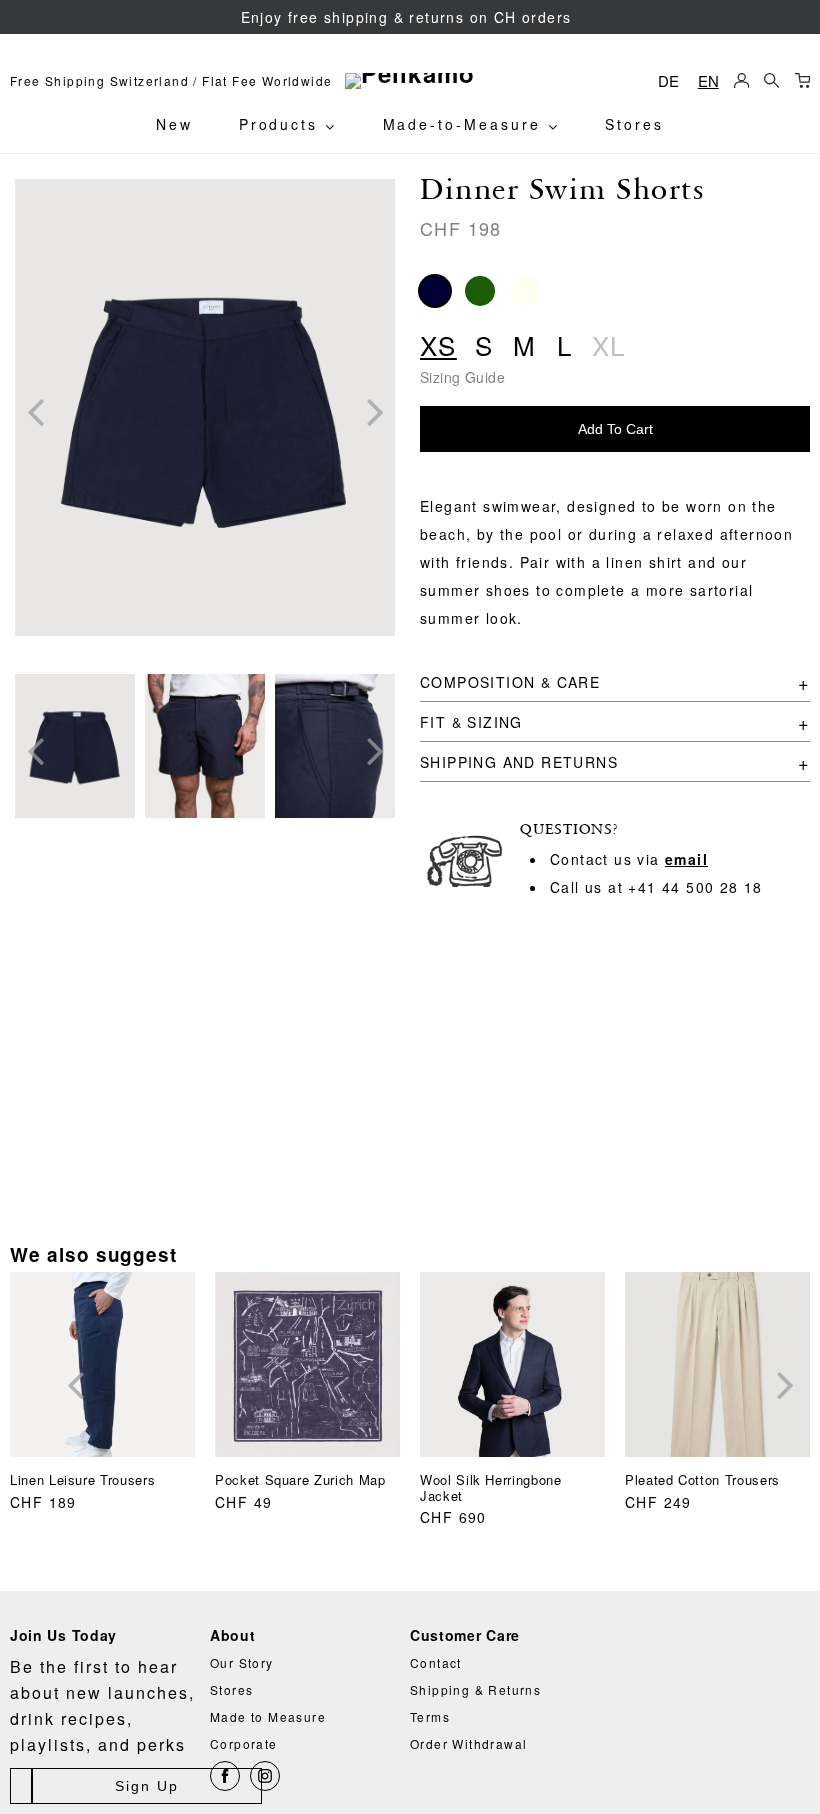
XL (609, 338)
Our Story (242, 1662)
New (174, 124)
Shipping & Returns (475, 1689)
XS (438, 338)
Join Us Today (63, 1635)
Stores (634, 124)
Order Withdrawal (468, 1743)
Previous (35, 411)
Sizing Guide (462, 377)
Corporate (244, 1743)
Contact (436, 1662)
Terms (430, 1716)
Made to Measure (268, 1716)
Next (375, 411)
